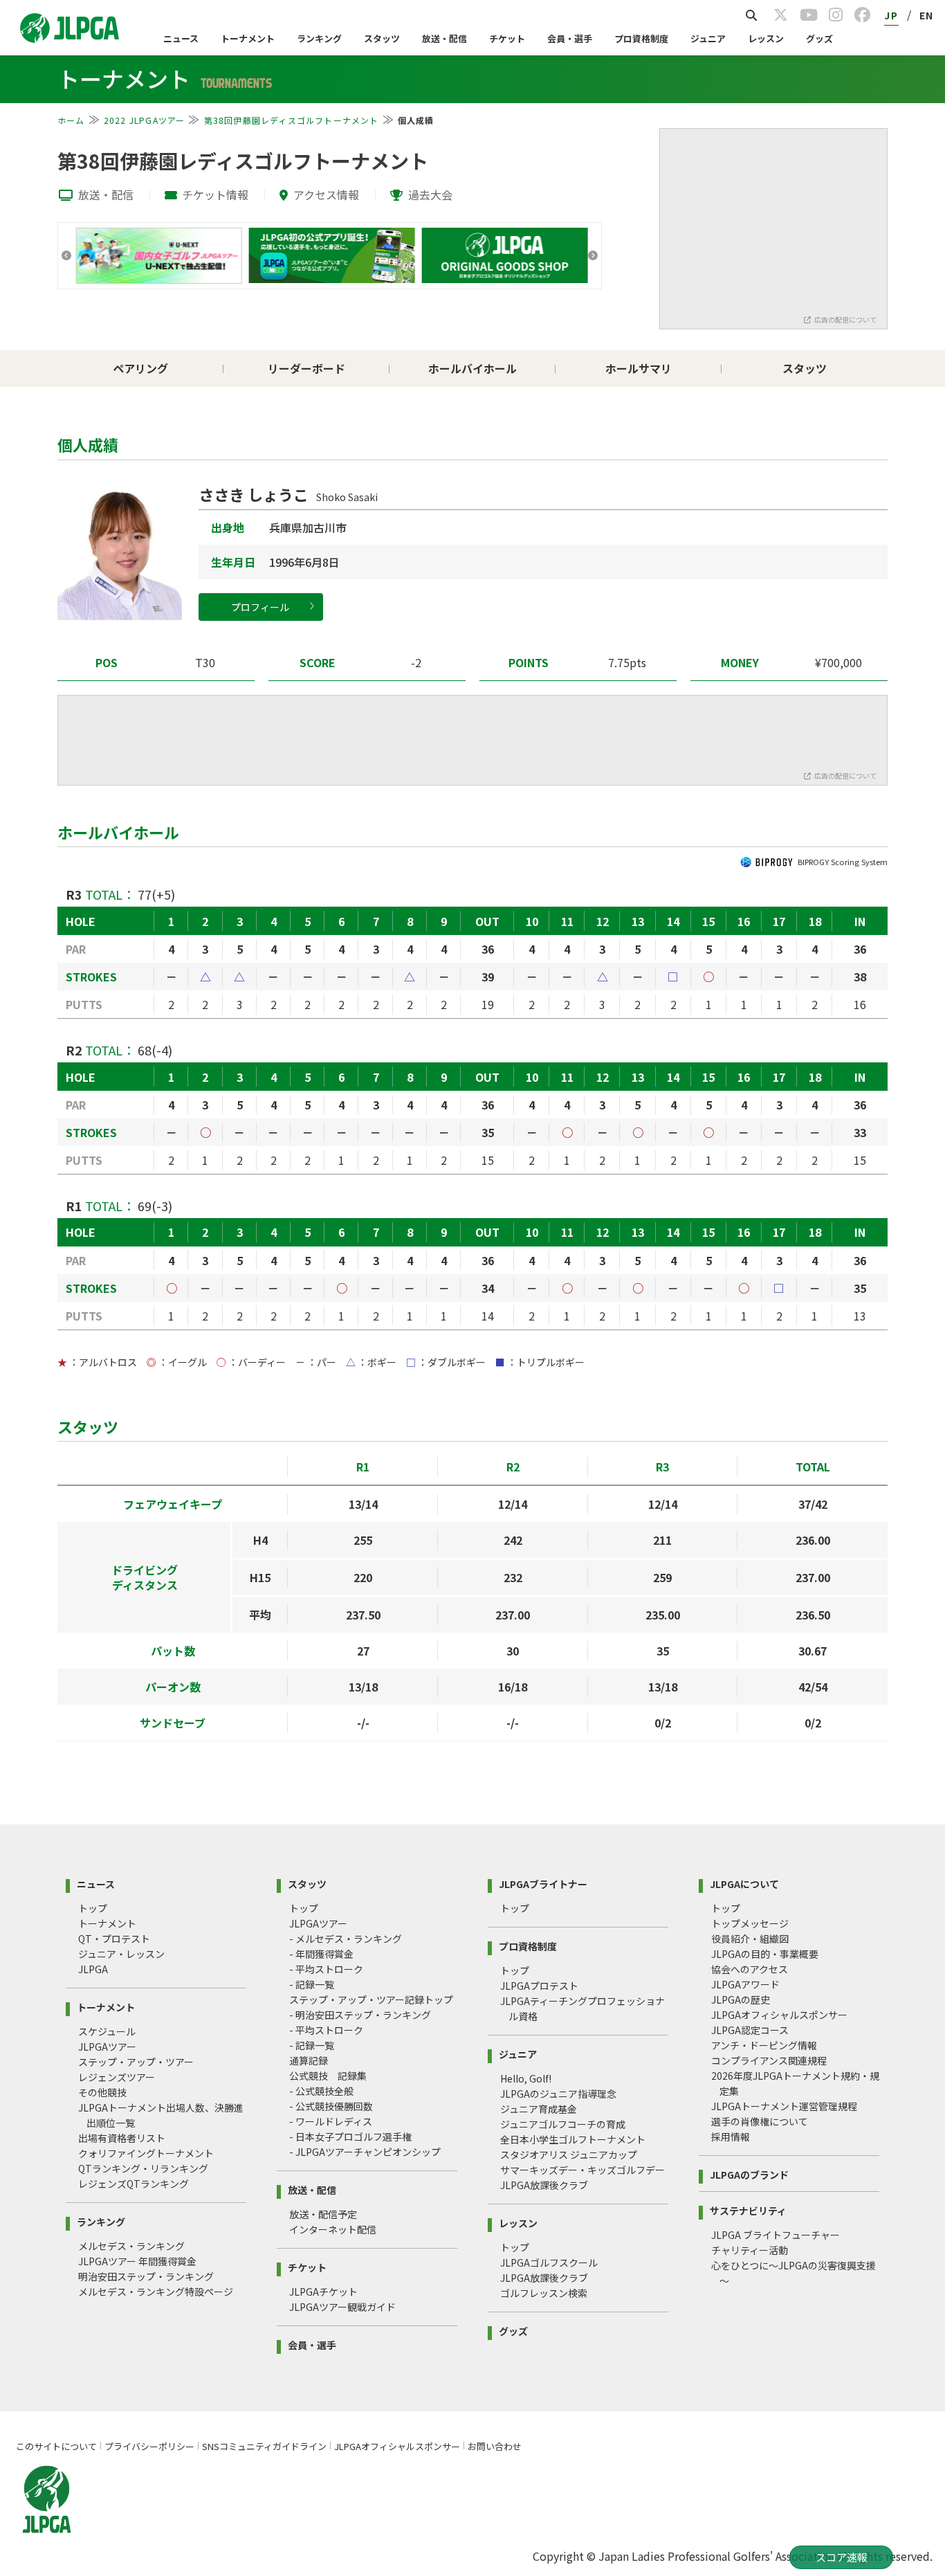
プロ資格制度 (641, 38)
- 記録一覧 (312, 1984)
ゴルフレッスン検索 (544, 2293)
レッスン (766, 38)
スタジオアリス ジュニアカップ (569, 2155)
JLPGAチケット (323, 2292)
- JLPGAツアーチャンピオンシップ (365, 2152)
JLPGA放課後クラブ (544, 2185)
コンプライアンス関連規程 (769, 2060)
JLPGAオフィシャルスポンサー (779, 2015)
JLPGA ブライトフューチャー (776, 2235)
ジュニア (708, 38)
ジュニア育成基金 (539, 2109)
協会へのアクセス (750, 1969)
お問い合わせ (495, 2446)
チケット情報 (215, 194)
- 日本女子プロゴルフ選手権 (350, 2137)
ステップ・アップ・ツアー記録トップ (371, 1999)
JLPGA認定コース (750, 2030)
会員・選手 (570, 38)
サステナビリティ (748, 2210)
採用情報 (731, 2137)
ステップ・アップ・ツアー (136, 2062)
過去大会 (430, 194)
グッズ (819, 38)
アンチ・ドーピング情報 (764, 2045)
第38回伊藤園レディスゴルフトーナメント (292, 120)
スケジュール (107, 2031)
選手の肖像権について (760, 2121)
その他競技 (102, 2092)
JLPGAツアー (107, 2047)
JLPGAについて (744, 1883)
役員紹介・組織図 (750, 1939)
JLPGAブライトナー (543, 1883)
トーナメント (248, 38)
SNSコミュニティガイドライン (264, 2446)
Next (593, 255)
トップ (93, 1908)
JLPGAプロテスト (539, 1986)
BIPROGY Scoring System (843, 862)
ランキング (319, 38)
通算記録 (309, 2060)
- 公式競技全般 (321, 2091)
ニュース (181, 38)
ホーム (71, 120)
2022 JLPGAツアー (145, 120)
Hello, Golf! (526, 2078)
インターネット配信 (333, 2229)
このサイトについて (56, 2446)
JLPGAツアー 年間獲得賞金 (137, 2261)
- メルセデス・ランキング (346, 1939)
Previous (66, 255)
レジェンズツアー (117, 2077)
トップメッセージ (750, 1923)
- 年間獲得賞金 (321, 1954)
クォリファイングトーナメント (146, 2153)
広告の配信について (845, 319)
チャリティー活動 (750, 2250)
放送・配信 (444, 38)
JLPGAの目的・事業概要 (765, 1954)
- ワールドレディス (331, 2121)
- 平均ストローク (326, 1969)
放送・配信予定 (323, 2214)
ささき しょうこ (288, 494)
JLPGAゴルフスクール (549, 2262)
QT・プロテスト (114, 1939)
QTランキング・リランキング (143, 2168)
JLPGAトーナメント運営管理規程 (784, 2106)
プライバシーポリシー (149, 2446)
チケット (507, 38)
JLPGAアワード (745, 1984)
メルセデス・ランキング (131, 2246)
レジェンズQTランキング (134, 2184)
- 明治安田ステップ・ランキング (360, 2015)
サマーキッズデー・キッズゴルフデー (582, 2170)
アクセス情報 (326, 194)
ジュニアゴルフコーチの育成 (563, 2124)
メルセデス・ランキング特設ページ (156, 2292)
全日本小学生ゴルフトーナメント (573, 2139)
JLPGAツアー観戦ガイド (342, 2307)
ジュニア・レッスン (121, 1954)
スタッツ (382, 38)
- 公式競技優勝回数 (331, 2106)
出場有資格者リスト (122, 2138)
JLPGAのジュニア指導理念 (558, 2094)
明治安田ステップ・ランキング (146, 2276)
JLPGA (93, 1969)
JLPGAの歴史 (741, 1999)
